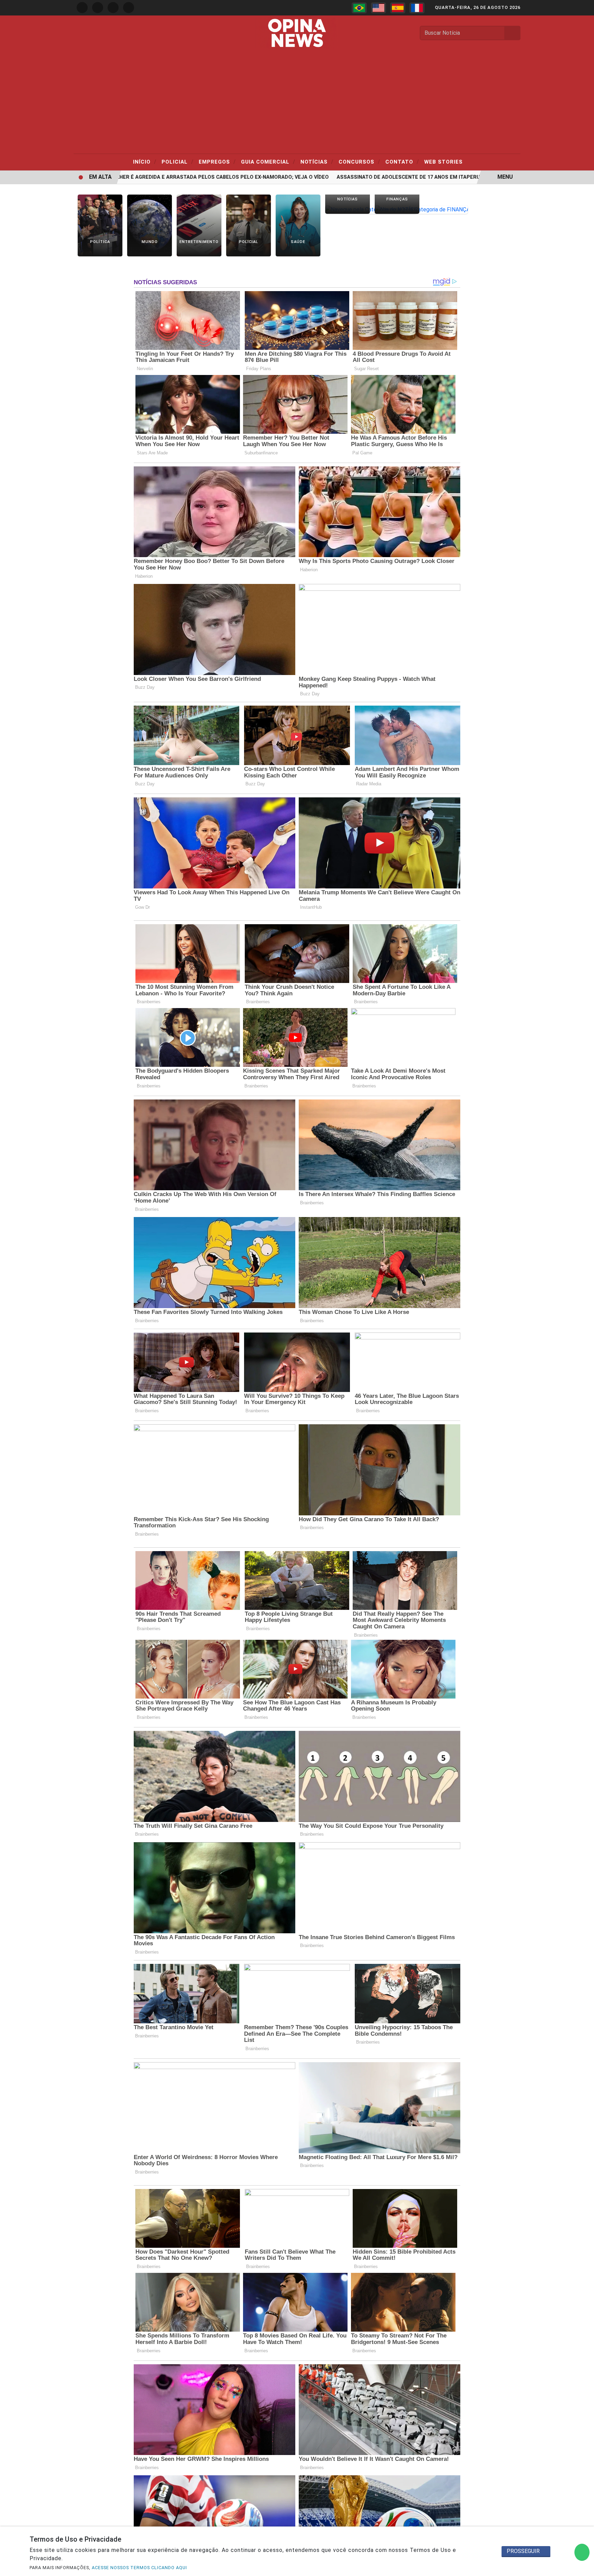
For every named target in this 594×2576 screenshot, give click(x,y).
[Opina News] (297, 32)
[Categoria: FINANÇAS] (397, 209)
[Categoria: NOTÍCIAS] (348, 209)
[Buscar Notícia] (513, 33)
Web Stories (443, 162)
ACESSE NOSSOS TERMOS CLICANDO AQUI (139, 2568)
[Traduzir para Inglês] (378, 8)
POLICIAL (178, 162)
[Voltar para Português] (359, 8)
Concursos (359, 162)
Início (145, 162)
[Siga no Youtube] (129, 8)
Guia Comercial (268, 162)
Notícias (317, 162)
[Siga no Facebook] (82, 8)
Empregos (217, 162)
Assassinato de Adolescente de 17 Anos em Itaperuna (364, 177)
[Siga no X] (113, 8)
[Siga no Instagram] (98, 8)
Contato (402, 162)
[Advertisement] (297, 102)
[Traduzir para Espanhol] (398, 8)
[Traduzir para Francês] (417, 8)
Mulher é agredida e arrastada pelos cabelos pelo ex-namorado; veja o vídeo (170, 177)
